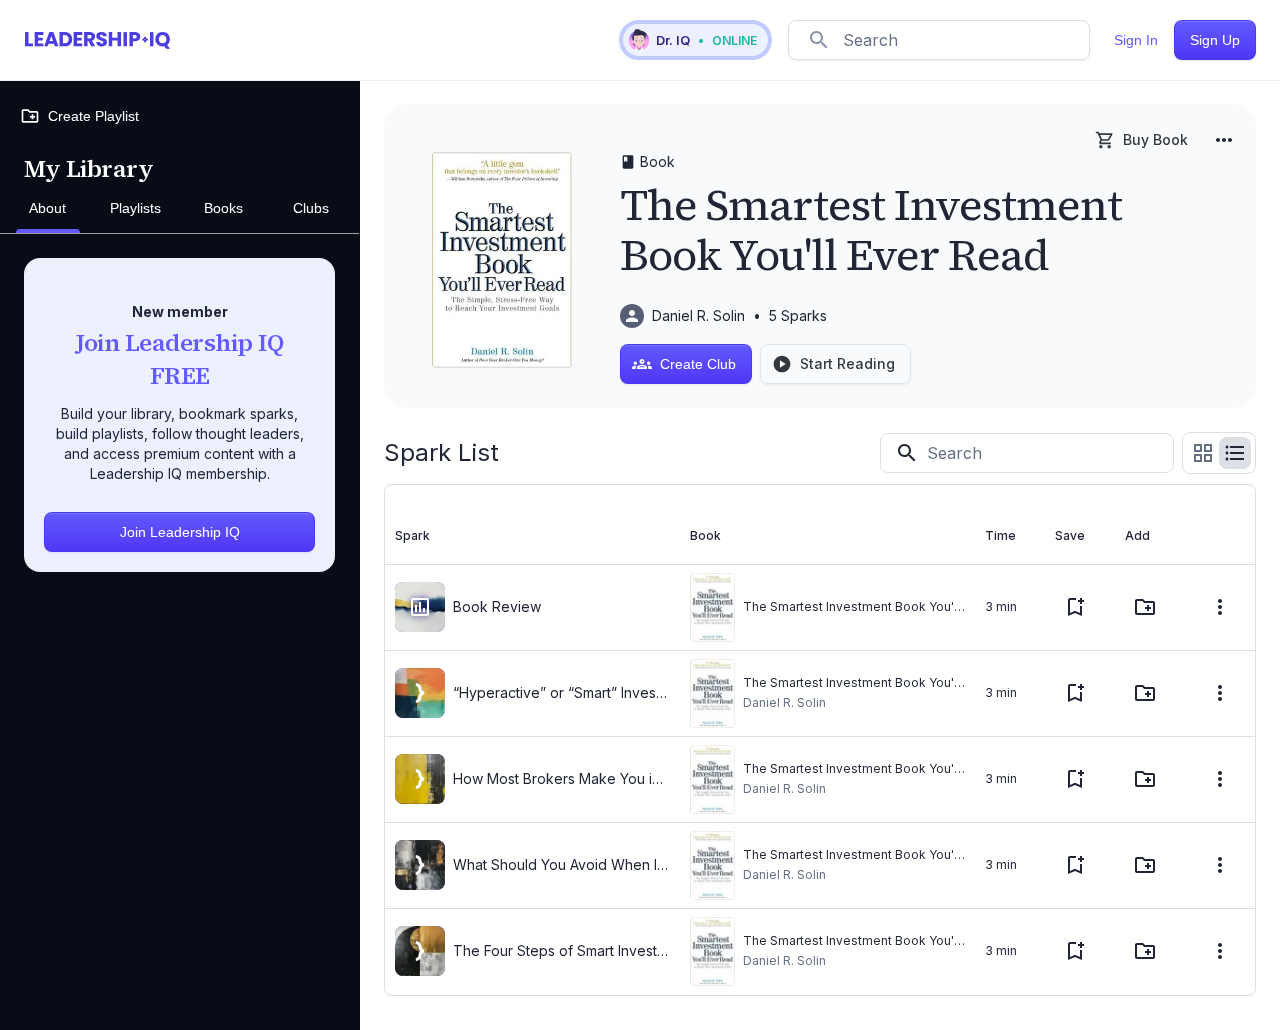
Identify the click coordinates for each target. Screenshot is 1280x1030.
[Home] (97, 40)
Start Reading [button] (847, 363)
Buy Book (1155, 139)
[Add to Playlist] (1145, 607)
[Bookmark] (1075, 607)
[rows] (1235, 453)
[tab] (48, 209)
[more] (1224, 140)
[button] (695, 40)
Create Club (698, 364)
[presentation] (420, 607)
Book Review (497, 606)
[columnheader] (532, 536)
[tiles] (1203, 453)
